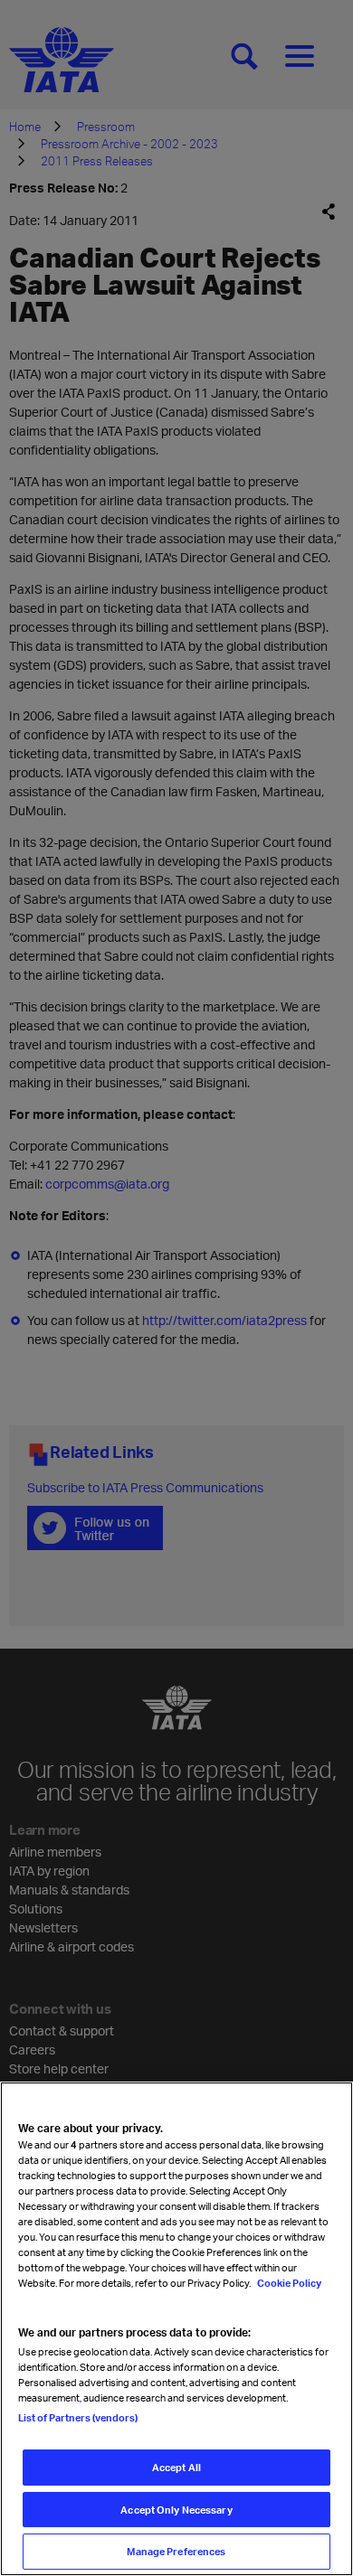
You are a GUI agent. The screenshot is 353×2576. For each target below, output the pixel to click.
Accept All (176, 2467)
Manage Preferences (176, 2551)
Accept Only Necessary (176, 2510)
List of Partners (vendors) (78, 2417)
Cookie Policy (288, 2283)
